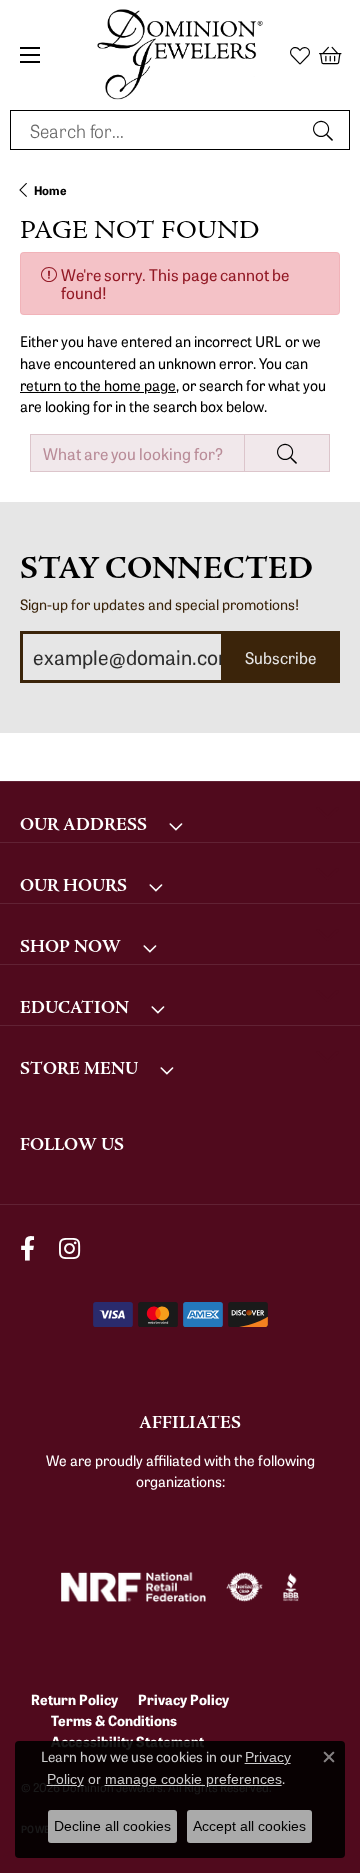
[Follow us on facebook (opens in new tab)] (27, 1249)
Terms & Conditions (114, 1720)
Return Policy (74, 1699)
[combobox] (157, 130)
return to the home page (98, 385)
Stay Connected (166, 568)
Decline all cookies (112, 1826)
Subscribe (280, 657)
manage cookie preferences (193, 1779)
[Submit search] (326, 130)
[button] (300, 55)
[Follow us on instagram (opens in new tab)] (69, 1249)
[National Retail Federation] (133, 1587)
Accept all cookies (249, 1826)
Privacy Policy (183, 1699)
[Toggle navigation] (30, 55)
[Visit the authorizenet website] (244, 1587)
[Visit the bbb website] (291, 1587)
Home (50, 189)
